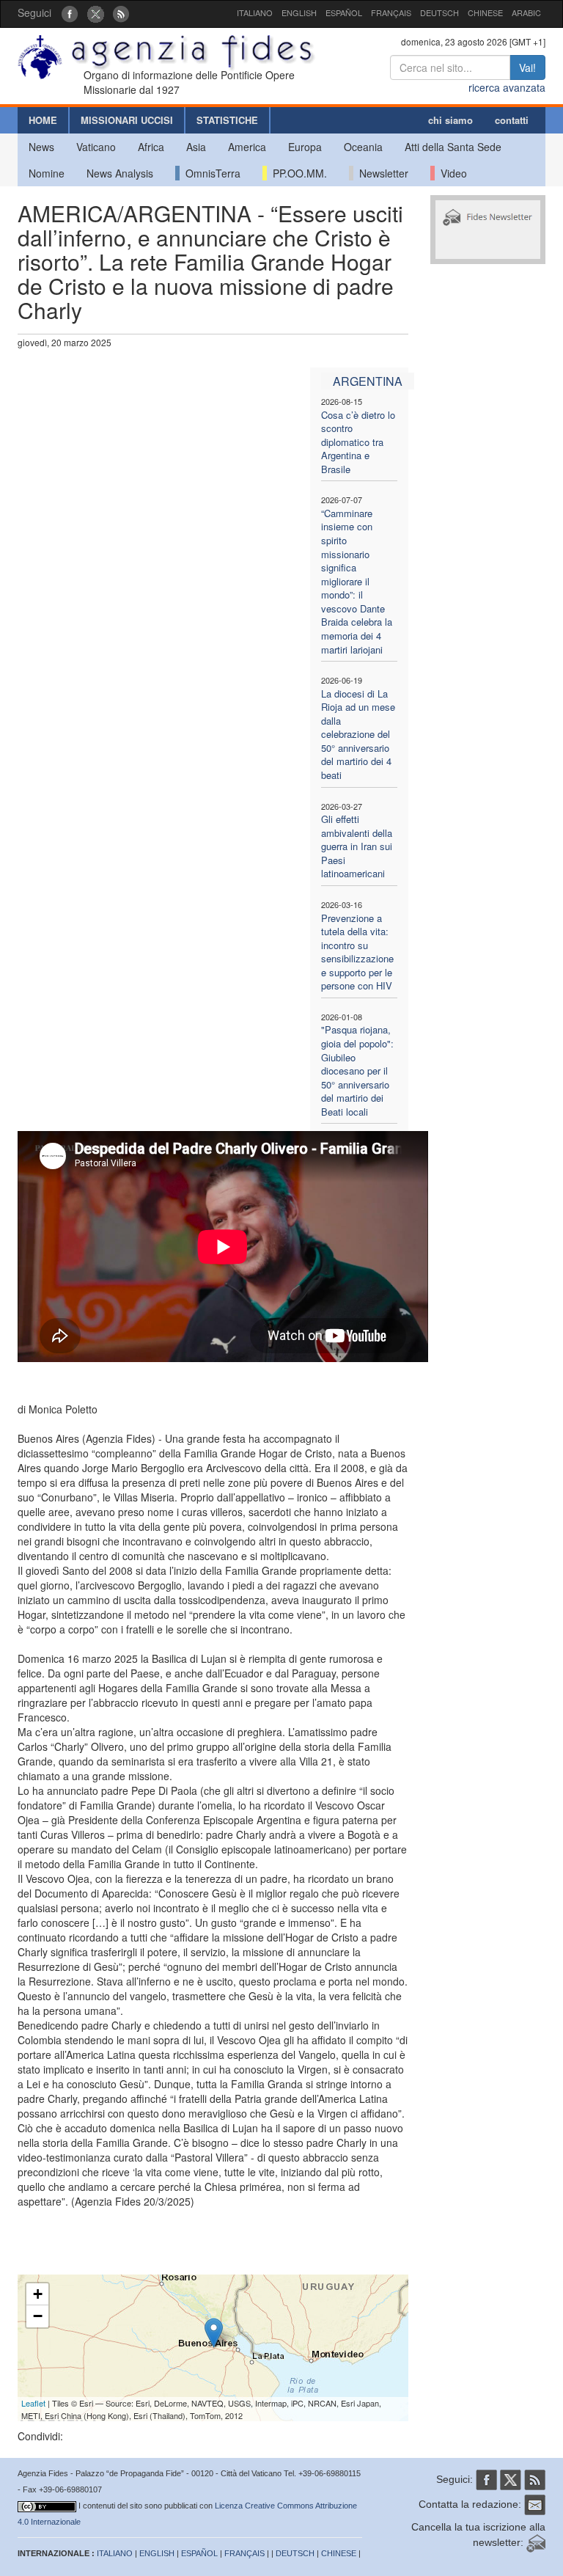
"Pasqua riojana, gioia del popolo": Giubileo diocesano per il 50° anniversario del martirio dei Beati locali (357, 1070)
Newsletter (381, 173)
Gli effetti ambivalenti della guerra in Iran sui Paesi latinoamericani (357, 846)
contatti (512, 120)
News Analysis (120, 173)
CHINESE (485, 12)
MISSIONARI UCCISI (127, 120)
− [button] (38, 2316)
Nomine (47, 173)
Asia (196, 147)
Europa (305, 147)
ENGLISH (299, 12)
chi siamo (450, 120)
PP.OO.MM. (297, 173)
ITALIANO (255, 12)
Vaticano (96, 147)
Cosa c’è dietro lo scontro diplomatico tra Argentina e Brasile (358, 442)
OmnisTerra (210, 173)
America (247, 147)
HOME (43, 120)
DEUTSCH (439, 12)
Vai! (527, 67)
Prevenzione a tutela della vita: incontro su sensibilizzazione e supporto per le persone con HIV (357, 952)
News (41, 147)
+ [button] (38, 2294)
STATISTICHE (227, 120)
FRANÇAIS (391, 12)
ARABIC (526, 12)
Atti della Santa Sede (453, 147)
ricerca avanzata (507, 87)
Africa (151, 147)
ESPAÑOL (344, 12)
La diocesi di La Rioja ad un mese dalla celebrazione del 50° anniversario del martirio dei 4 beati (358, 734)
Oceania (363, 147)
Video (451, 173)
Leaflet (33, 2403)
